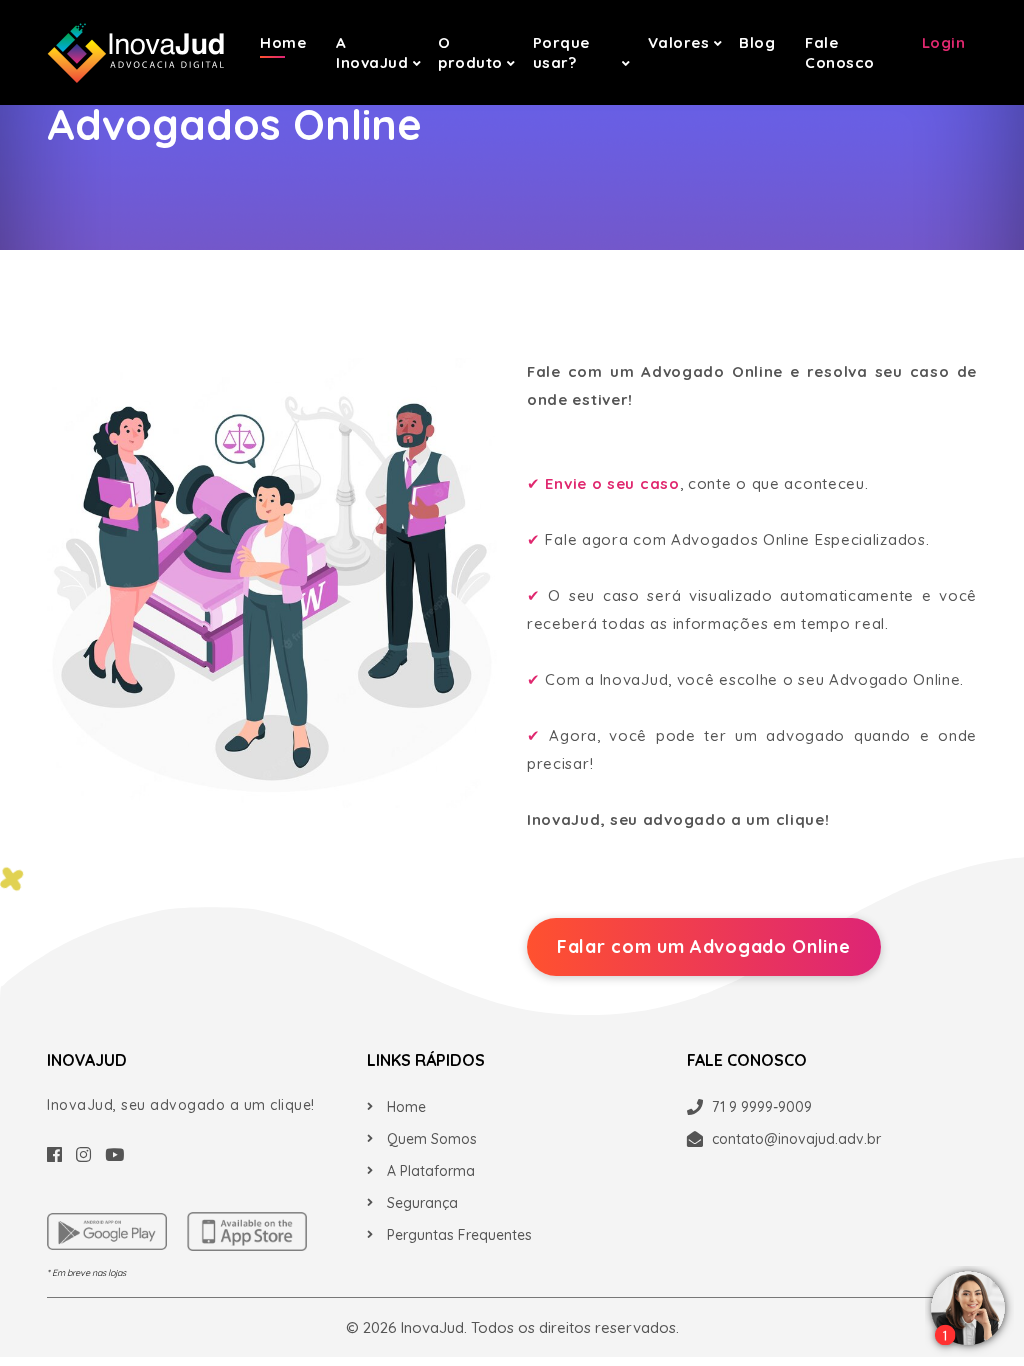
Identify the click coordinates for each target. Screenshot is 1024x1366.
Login (944, 42)
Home (283, 42)
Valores (679, 42)
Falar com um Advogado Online (704, 946)
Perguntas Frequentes (459, 1235)
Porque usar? (561, 52)
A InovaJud (372, 52)
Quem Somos (432, 1139)
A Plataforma (431, 1171)
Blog (757, 42)
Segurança (422, 1203)
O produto (470, 52)
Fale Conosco (840, 52)
